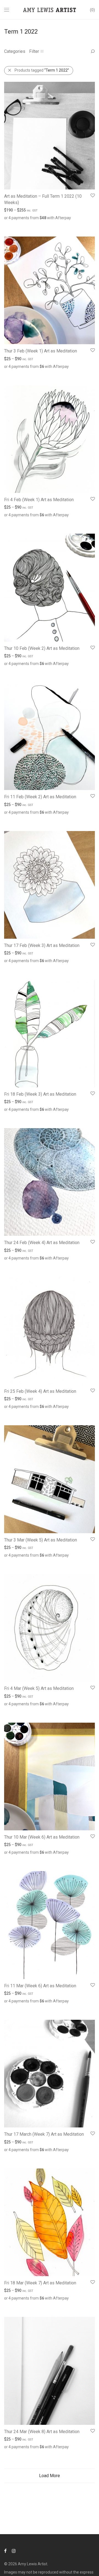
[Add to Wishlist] (92, 196)
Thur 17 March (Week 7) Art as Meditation (44, 2134)
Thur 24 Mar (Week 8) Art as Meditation (42, 2432)
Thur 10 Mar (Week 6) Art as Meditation (42, 1837)
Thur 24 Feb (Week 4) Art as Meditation (42, 1243)
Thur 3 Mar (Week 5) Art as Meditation (41, 1540)
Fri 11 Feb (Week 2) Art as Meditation (40, 797)
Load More (50, 2476)
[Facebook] (5, 2551)
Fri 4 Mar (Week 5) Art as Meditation (39, 1688)
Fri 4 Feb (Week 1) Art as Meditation (39, 500)
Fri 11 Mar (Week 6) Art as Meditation (40, 1986)
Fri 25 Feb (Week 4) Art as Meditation (40, 1391)
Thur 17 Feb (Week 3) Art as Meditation (42, 945)
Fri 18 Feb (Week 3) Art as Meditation (40, 1094)
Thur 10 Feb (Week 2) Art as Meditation (42, 648)
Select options (14, 224)
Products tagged (42, 70)
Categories (15, 51)
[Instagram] (14, 2551)
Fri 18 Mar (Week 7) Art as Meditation (40, 2283)
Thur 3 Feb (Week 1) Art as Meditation (41, 351)
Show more (39, 224)
